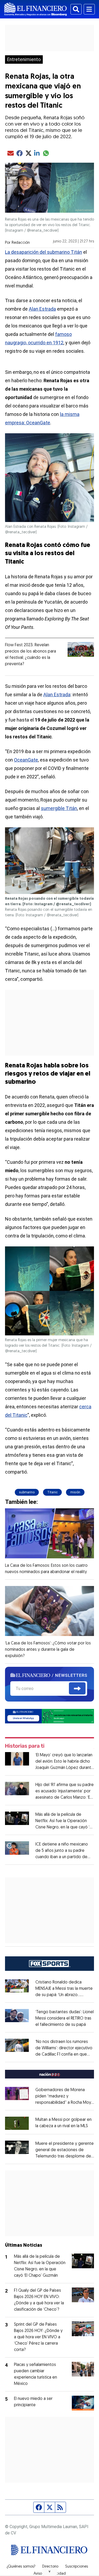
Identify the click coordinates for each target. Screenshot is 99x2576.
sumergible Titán (59, 808)
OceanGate (26, 760)
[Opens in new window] (17, 2123)
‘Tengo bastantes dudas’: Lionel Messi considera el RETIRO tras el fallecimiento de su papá (65, 2018)
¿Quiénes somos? (21, 2567)
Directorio (50, 2567)
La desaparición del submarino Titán (44, 252)
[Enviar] (77, 1688)
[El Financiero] (36, 9)
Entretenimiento (24, 59)
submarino (27, 1492)
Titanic (52, 1492)
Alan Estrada (42, 309)
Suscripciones (77, 2567)
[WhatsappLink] (50, 1716)
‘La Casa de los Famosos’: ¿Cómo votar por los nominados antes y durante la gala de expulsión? (48, 1650)
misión (75, 1492)
